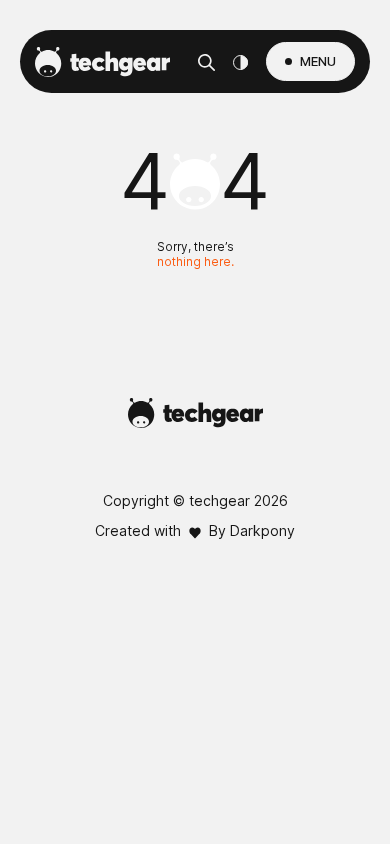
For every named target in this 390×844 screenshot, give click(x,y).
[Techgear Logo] (102, 62)
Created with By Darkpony (195, 530)
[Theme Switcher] (240, 62)
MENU (318, 61)
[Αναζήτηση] (206, 62)
